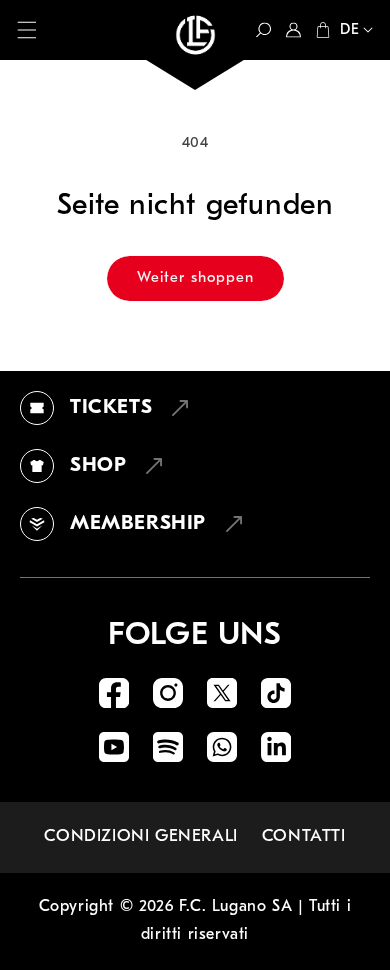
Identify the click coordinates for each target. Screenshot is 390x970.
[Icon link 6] (168, 747)
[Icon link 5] (114, 747)
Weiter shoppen (195, 278)
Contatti (304, 836)
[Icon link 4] (276, 693)
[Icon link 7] (222, 747)
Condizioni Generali (140, 836)
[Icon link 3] (222, 693)
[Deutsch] (352, 32)
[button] (27, 30)
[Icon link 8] (276, 747)
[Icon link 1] (114, 693)
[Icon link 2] (168, 693)
